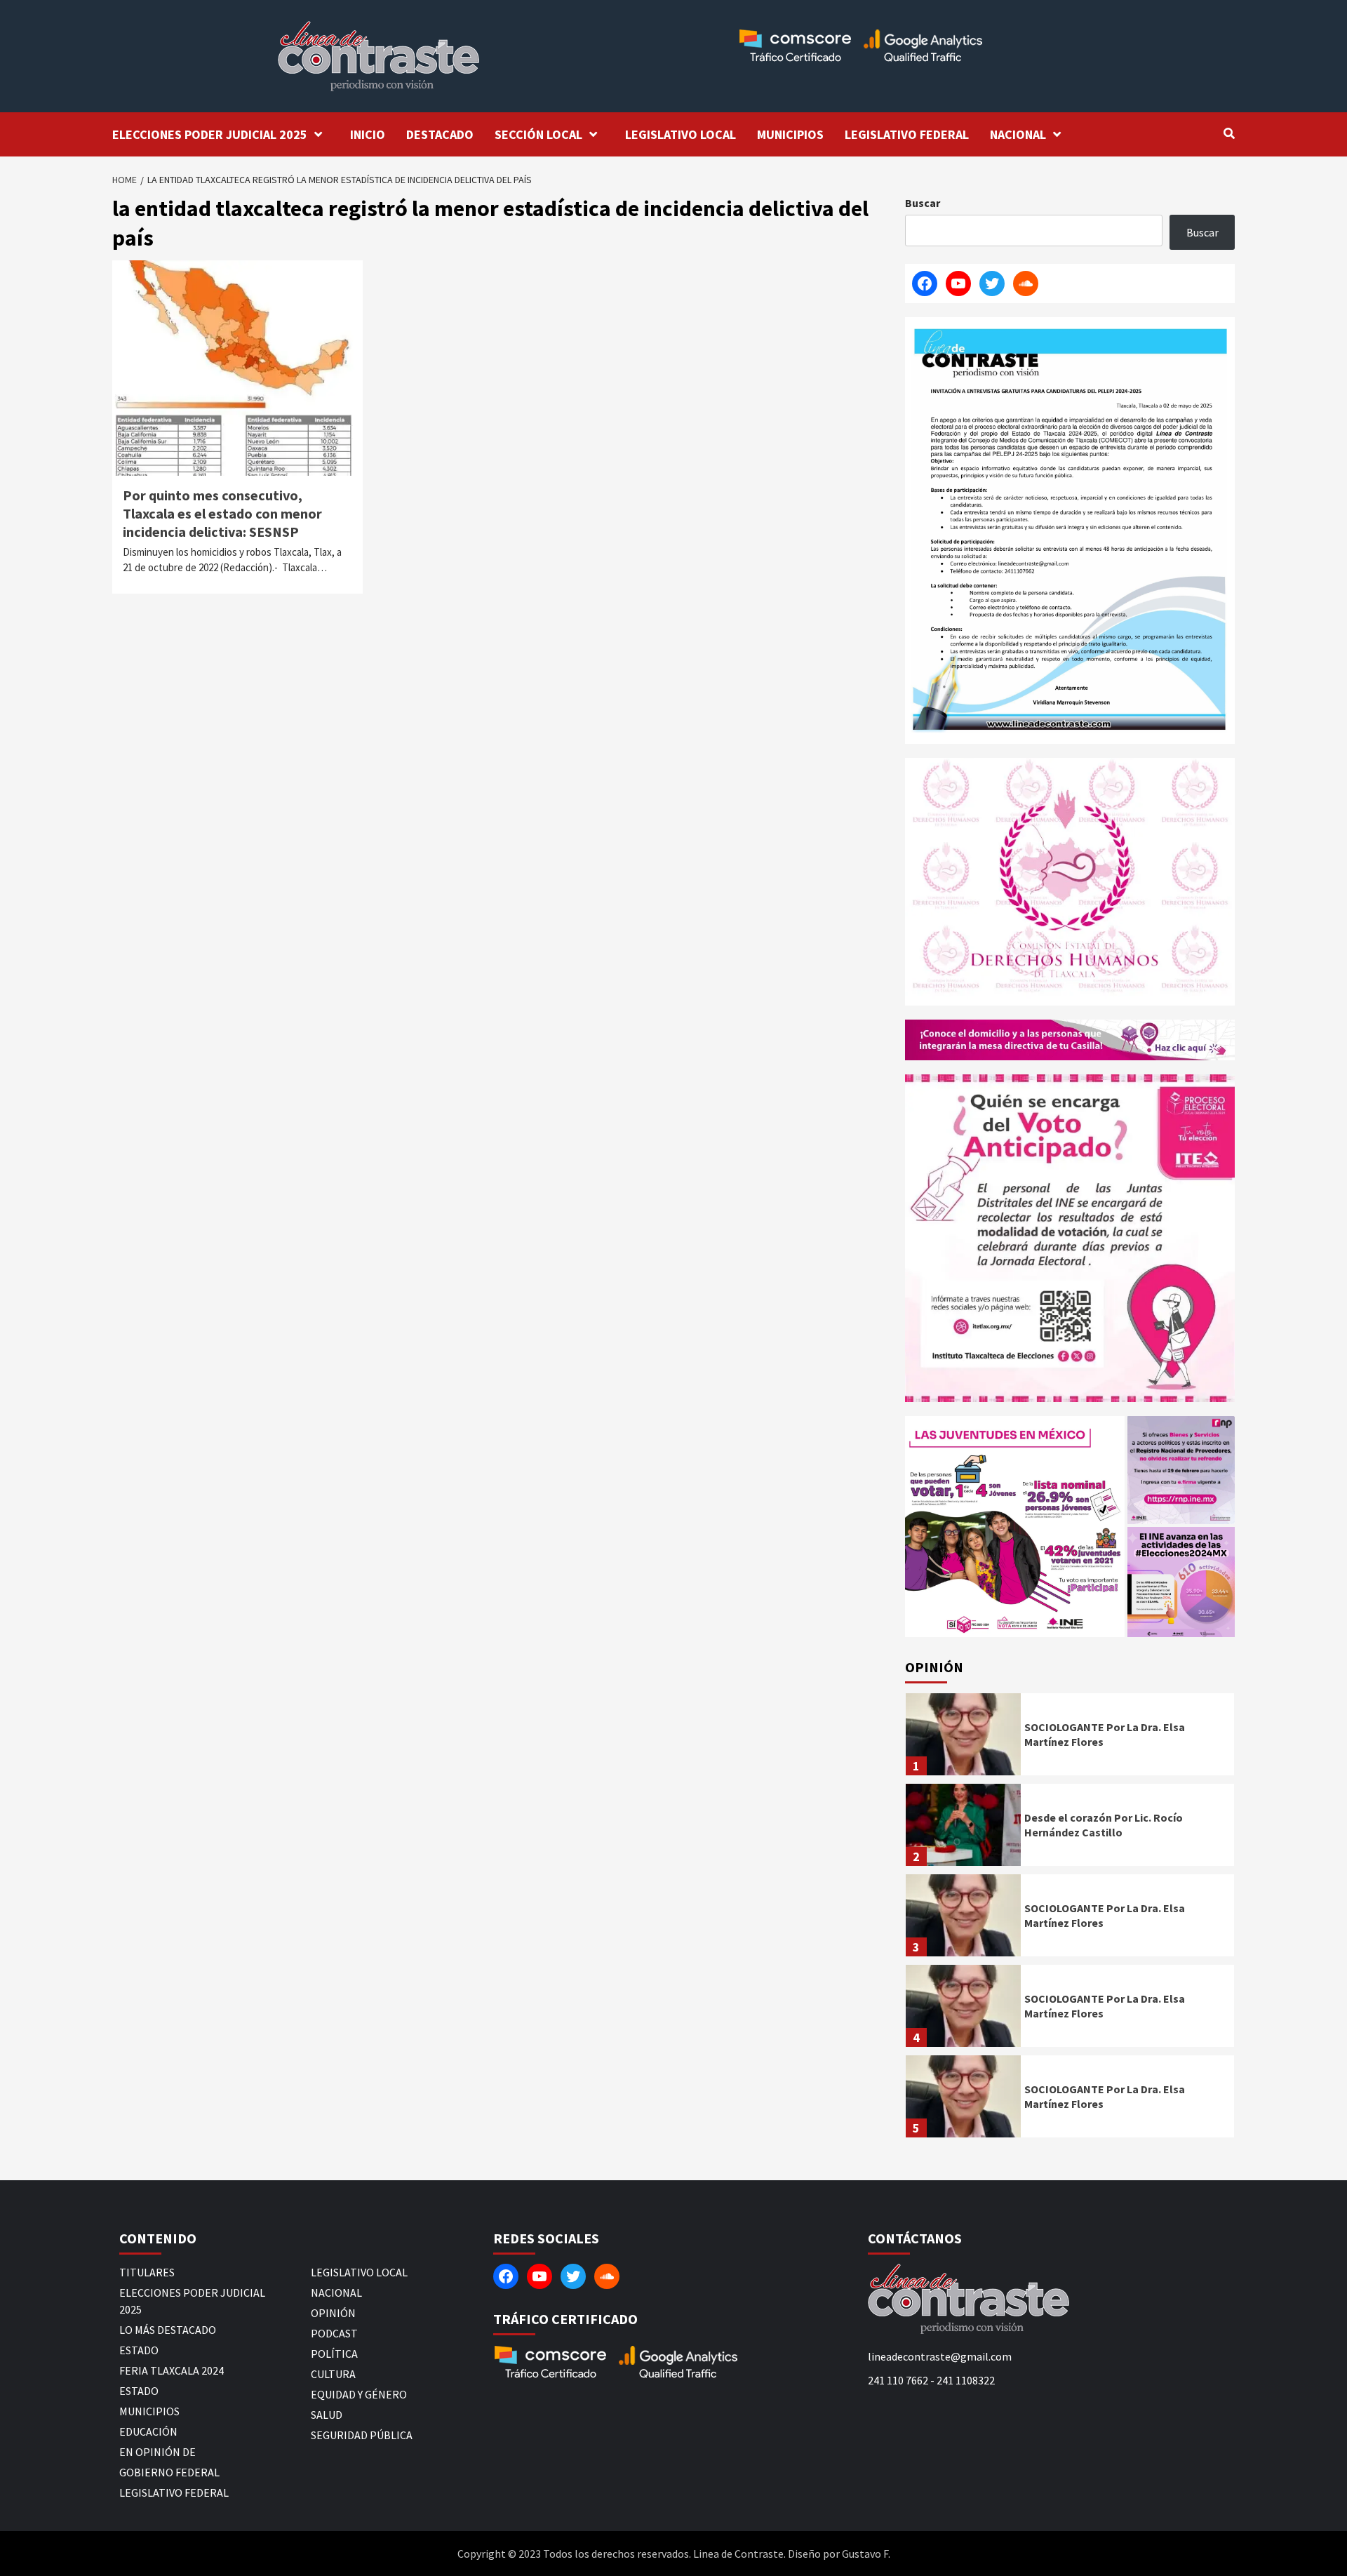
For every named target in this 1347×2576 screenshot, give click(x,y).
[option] (1070, 1738)
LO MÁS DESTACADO (168, 2330)
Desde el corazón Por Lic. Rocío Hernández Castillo (1104, 1825)
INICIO (368, 134)
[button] (1015, 1527)
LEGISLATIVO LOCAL (681, 134)
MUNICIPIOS (790, 134)
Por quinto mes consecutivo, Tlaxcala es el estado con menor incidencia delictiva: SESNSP (222, 513)
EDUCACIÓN (148, 2431)
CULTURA (333, 2374)
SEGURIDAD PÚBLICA (362, 2435)
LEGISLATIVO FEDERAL (907, 134)
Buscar (923, 203)
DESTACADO (440, 134)
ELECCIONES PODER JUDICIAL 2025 (210, 134)
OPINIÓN (333, 2313)
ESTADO (139, 2350)
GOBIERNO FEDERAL (169, 2472)
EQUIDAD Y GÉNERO (359, 2394)
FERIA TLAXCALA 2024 (172, 2370)
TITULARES (147, 2272)
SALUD (327, 2415)
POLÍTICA (334, 2354)
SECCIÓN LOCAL (538, 134)
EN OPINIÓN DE (158, 2452)
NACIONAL (1018, 134)
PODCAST (334, 2333)
